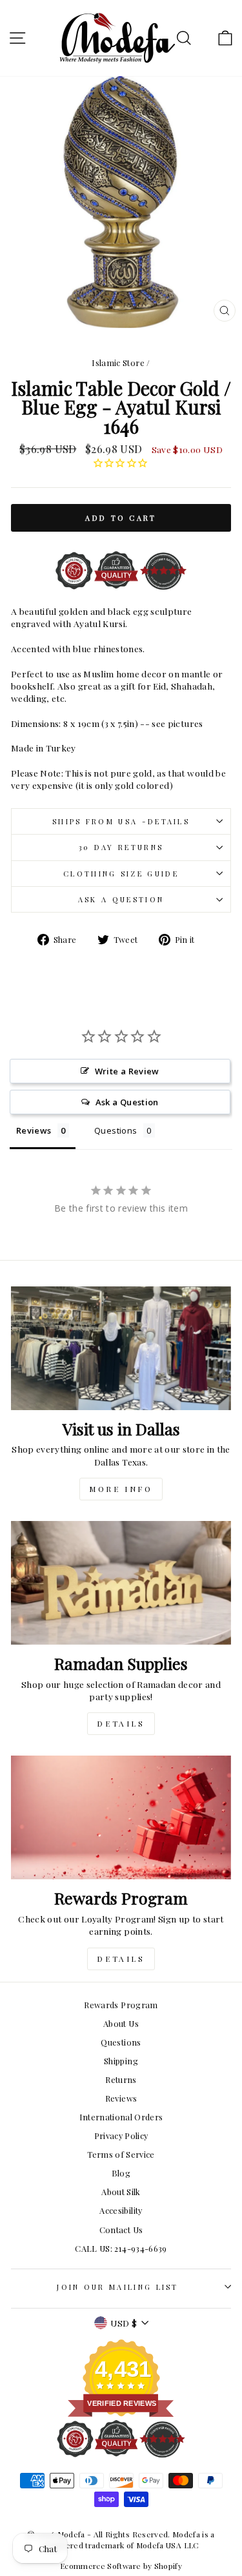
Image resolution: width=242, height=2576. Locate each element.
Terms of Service (121, 2154)
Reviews (121, 2098)
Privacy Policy (121, 2135)
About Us (121, 2023)
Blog (121, 2173)
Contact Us (121, 2230)
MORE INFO (121, 1489)
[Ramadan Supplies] (121, 1583)
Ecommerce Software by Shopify (121, 2566)
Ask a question (121, 899)
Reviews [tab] (34, 1130)
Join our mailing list (118, 2287)
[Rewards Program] (121, 1817)
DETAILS (121, 1723)
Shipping (121, 2061)
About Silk (121, 2192)
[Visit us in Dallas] (121, 1348)
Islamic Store (118, 363)
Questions (121, 2042)
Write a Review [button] (127, 1071)
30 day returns (121, 847)
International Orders (121, 2117)
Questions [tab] (116, 1130)
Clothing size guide (121, 874)
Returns (121, 2079)
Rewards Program (121, 2005)
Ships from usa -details (121, 821)
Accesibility (121, 2210)
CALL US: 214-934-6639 (121, 2248)
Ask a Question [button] (127, 1102)
